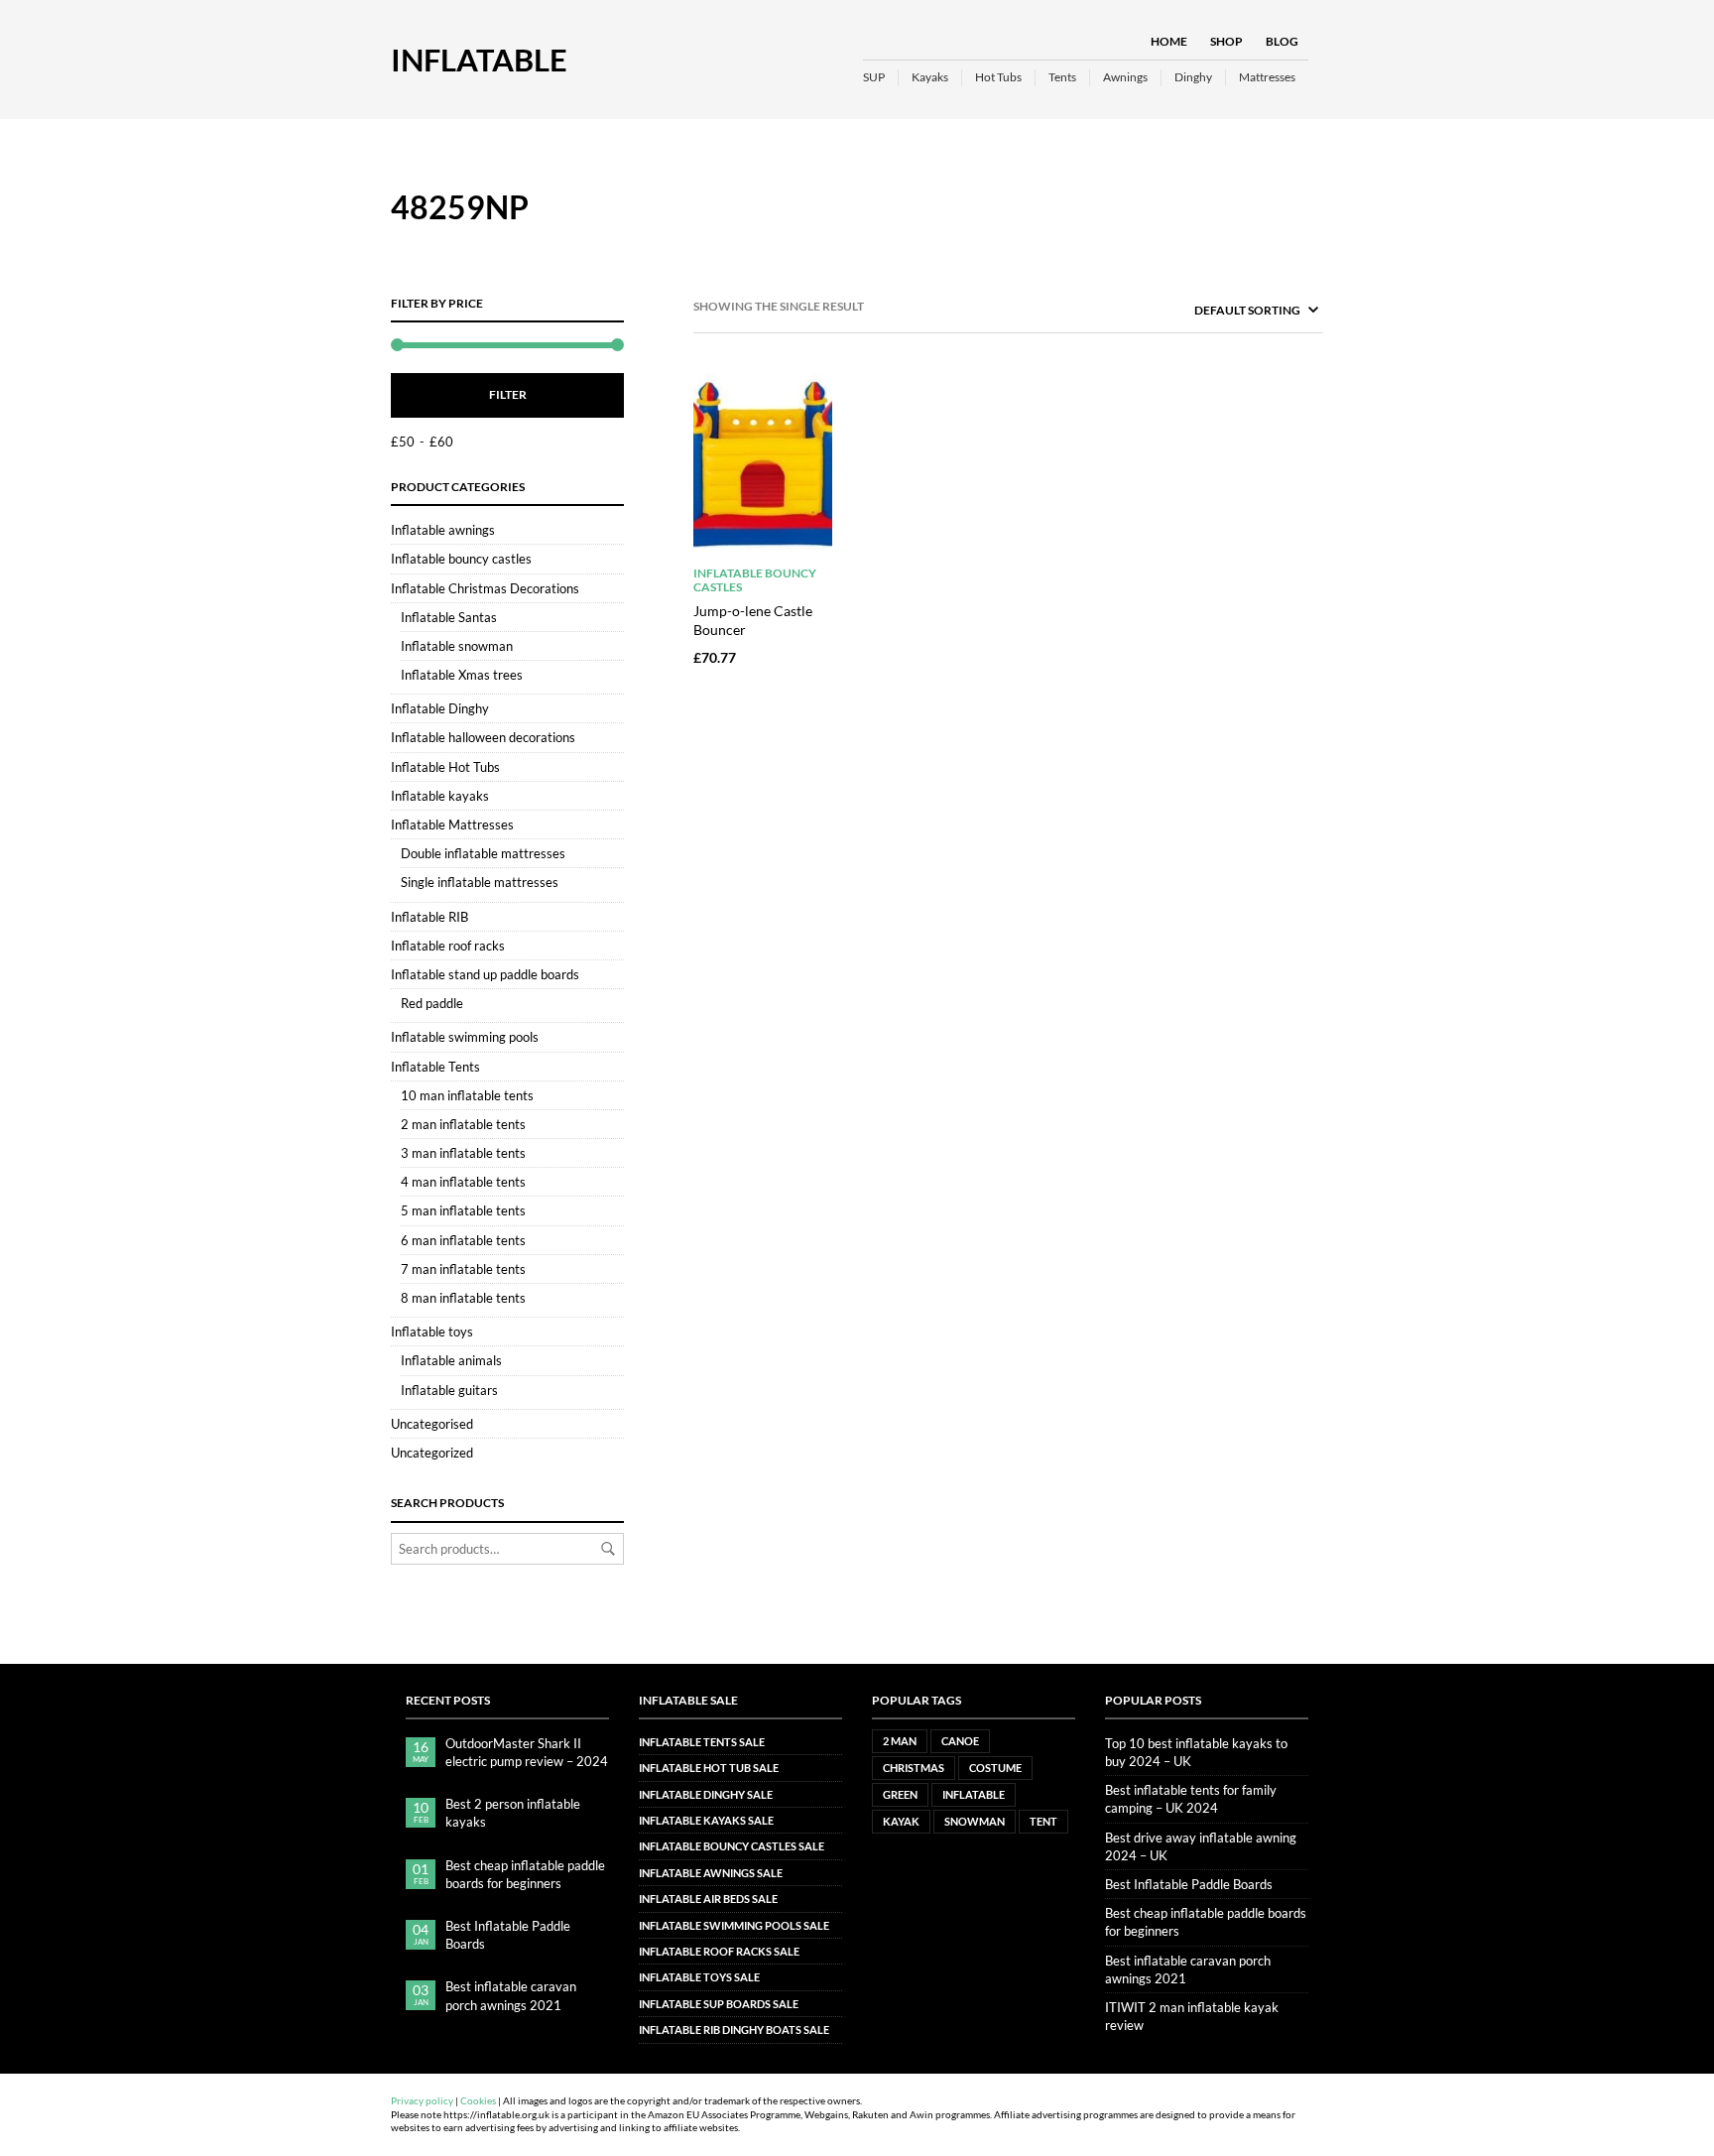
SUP (874, 77)
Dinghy (1193, 77)
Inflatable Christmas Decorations (485, 588)
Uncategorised (432, 1424)
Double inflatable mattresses (483, 853)
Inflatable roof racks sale (719, 1951)
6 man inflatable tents (463, 1240)
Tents (1062, 77)
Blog (1282, 41)
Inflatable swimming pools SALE (734, 1925)
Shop (1226, 41)
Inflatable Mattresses (452, 824)
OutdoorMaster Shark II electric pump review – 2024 (527, 1752)
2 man (900, 1741)
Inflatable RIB (429, 917)
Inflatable (479, 60)
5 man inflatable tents (463, 1210)
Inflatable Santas (449, 617)
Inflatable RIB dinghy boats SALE (734, 2029)
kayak (901, 1821)
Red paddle (432, 1003)
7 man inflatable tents (463, 1269)
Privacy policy (422, 2101)
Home (1169, 41)
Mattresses (1267, 77)
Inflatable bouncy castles (461, 559)
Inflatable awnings (443, 530)
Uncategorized (432, 1453)
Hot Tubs (998, 77)
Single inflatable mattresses (480, 882)
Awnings (1125, 77)
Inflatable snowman (457, 646)
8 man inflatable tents (463, 1298)
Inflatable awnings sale (711, 1873)
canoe (960, 1741)
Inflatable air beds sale (708, 1899)
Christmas (914, 1768)
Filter (508, 394)
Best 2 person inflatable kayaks (513, 1813)
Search (608, 1549)
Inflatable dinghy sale (706, 1794)
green (900, 1794)
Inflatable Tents (435, 1067)
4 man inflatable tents (463, 1182)
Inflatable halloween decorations (483, 737)
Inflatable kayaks (440, 796)
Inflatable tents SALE (702, 1742)
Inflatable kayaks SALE (706, 1820)
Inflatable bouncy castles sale (732, 1846)
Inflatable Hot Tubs (445, 767)
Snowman (975, 1821)
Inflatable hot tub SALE (709, 1768)
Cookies (478, 2101)
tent (1043, 1821)
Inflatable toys (432, 1332)
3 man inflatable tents (463, 1153)
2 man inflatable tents (463, 1124)
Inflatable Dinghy (440, 708)
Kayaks (930, 77)
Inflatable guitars (449, 1390)
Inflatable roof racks (448, 946)
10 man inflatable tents (467, 1095)
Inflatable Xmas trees (462, 675)
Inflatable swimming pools (465, 1037)
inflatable (974, 1794)
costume (995, 1768)
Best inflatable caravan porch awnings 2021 (511, 1995)
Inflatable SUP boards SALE (719, 2004)
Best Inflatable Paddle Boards (508, 1935)
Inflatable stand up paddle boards (485, 974)
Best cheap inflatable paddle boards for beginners (525, 1874)
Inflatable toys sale (699, 1977)
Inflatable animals (451, 1360)
